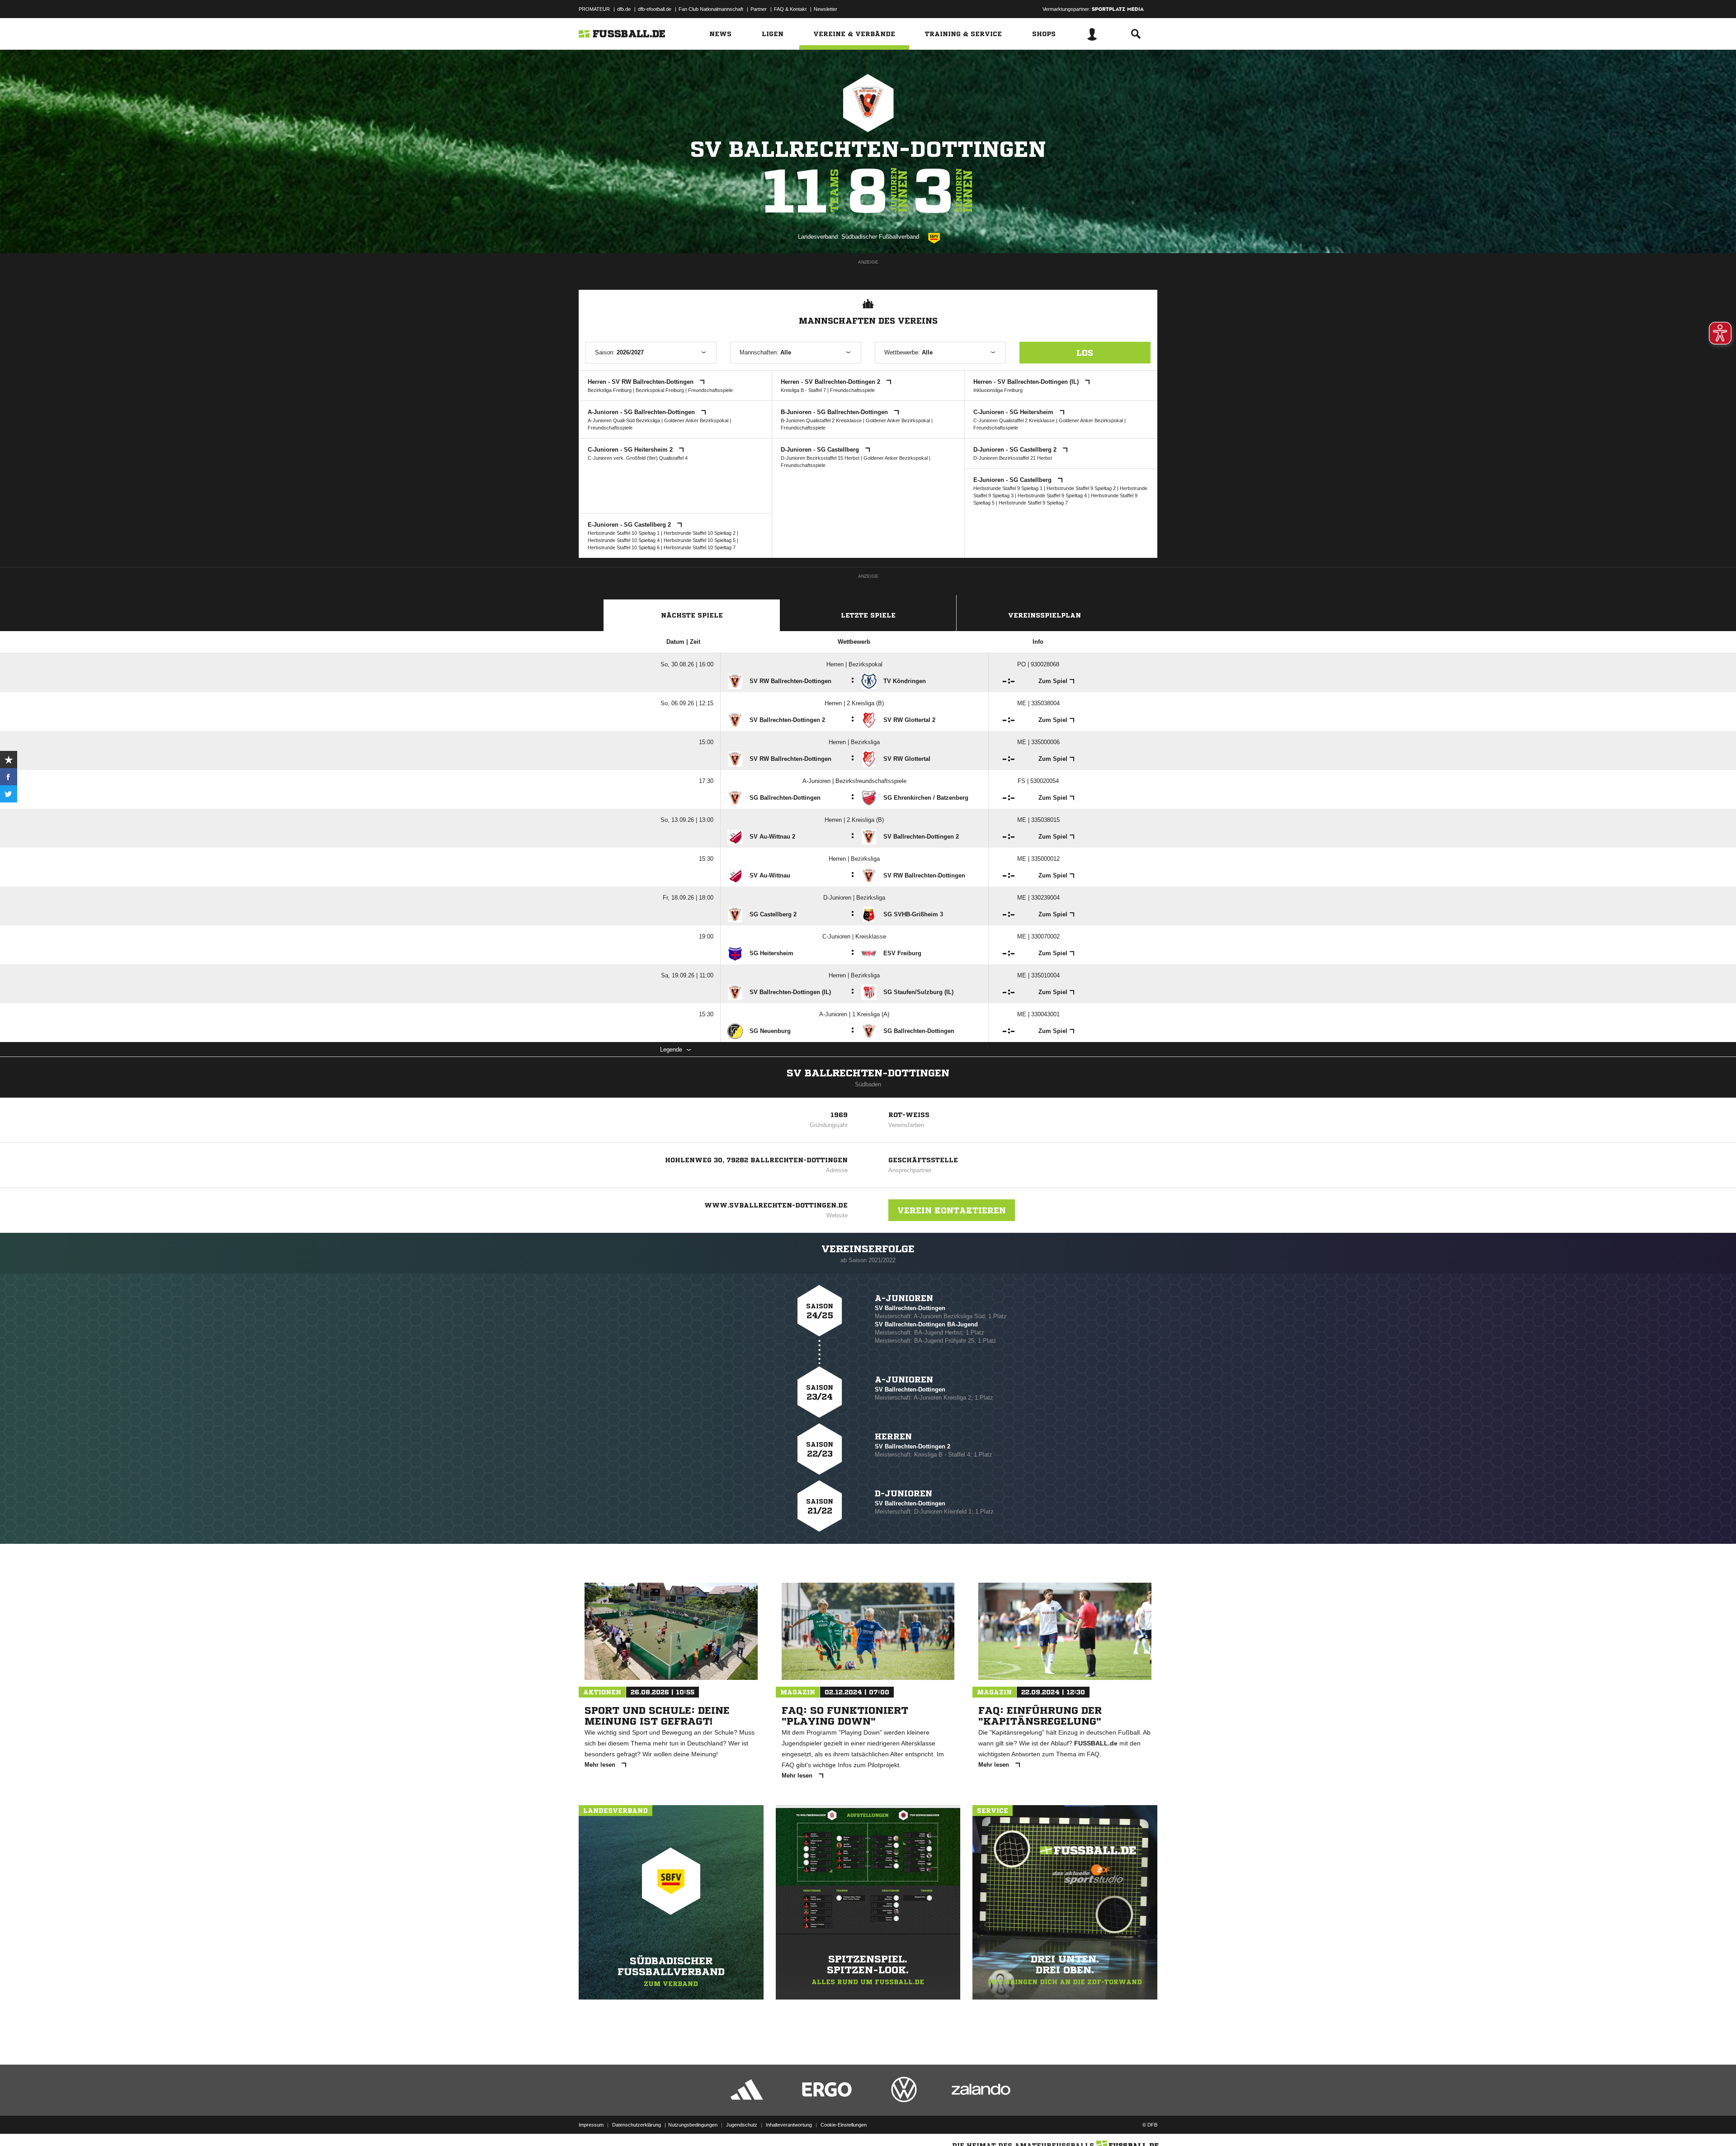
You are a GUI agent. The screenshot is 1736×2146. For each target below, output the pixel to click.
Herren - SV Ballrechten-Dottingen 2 (831, 382)
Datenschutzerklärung (637, 2125)
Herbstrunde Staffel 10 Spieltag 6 (624, 547)
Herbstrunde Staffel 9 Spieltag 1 (1008, 488)
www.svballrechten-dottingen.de (776, 1205)
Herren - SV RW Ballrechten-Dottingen (642, 382)
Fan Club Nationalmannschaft (711, 9)
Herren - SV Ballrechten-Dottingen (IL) (1027, 382)
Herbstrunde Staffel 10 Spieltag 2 (700, 533)
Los (1085, 353)
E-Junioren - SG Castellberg (1013, 480)
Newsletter (826, 9)
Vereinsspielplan (1045, 615)
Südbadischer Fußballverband (880, 237)
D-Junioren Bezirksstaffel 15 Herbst (820, 458)
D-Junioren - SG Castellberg (821, 450)
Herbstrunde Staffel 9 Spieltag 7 (1033, 503)
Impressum (591, 2125)
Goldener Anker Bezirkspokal (696, 420)
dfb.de (624, 9)
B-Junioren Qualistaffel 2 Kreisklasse (821, 420)
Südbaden (868, 1084)
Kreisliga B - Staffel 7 (803, 390)
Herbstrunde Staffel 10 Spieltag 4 (624, 540)
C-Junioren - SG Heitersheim (1014, 412)
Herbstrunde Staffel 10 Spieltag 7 (700, 547)
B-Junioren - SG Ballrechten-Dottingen (835, 412)
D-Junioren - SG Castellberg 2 (1016, 450)
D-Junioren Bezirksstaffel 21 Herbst (1013, 458)
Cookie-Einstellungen (844, 2125)
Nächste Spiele (692, 615)
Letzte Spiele (868, 615)
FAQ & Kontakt (790, 9)
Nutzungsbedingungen (693, 2125)
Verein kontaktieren (952, 1210)
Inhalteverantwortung (789, 2125)
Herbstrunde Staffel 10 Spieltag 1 (624, 533)
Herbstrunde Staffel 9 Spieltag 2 (1081, 488)
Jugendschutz (742, 2125)
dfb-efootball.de (655, 9)
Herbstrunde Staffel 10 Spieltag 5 (700, 540)
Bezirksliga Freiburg (610, 390)
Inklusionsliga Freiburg (998, 390)
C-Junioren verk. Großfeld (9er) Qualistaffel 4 (638, 458)
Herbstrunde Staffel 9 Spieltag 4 (1052, 495)
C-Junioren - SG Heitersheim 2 (631, 450)
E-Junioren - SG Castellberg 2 (630, 525)
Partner (759, 9)
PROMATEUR (594, 9)
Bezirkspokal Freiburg (660, 390)
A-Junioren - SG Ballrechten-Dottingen (642, 412)
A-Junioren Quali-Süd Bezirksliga (624, 420)
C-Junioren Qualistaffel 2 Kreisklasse (1014, 420)
